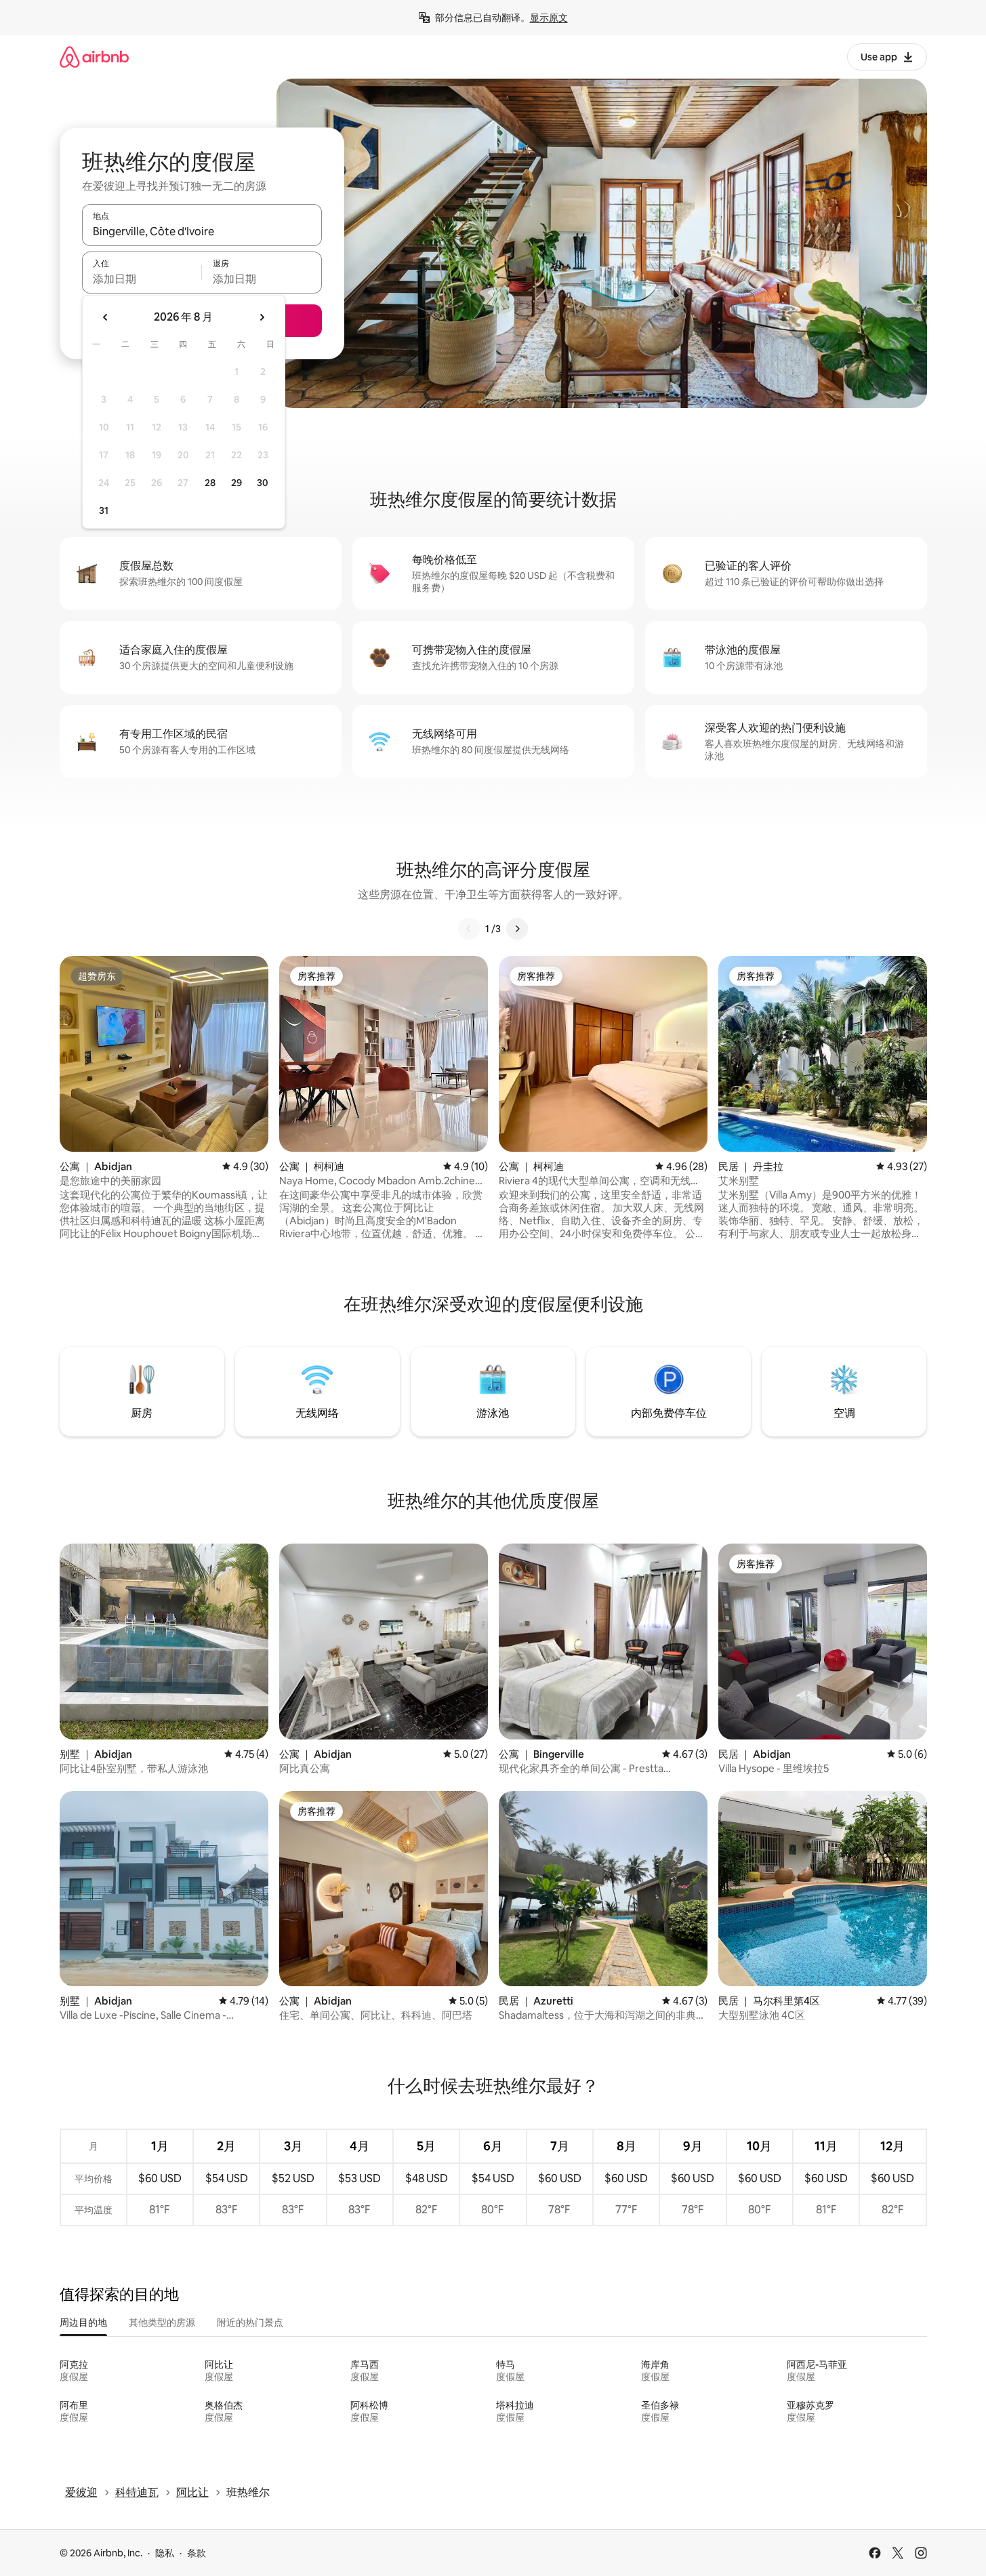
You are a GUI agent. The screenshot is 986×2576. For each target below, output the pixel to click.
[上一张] (469, 929)
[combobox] (202, 231)
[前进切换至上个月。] (106, 317)
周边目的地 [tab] (83, 2322)
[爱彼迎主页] (94, 57)
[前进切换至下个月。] (262, 317)
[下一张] (517, 929)
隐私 (165, 2553)
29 (237, 483)
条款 (197, 2553)
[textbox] (142, 279)
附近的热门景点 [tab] (250, 2322)
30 (263, 483)
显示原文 (549, 18)
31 (104, 510)
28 (210, 483)
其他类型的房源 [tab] (162, 2322)
